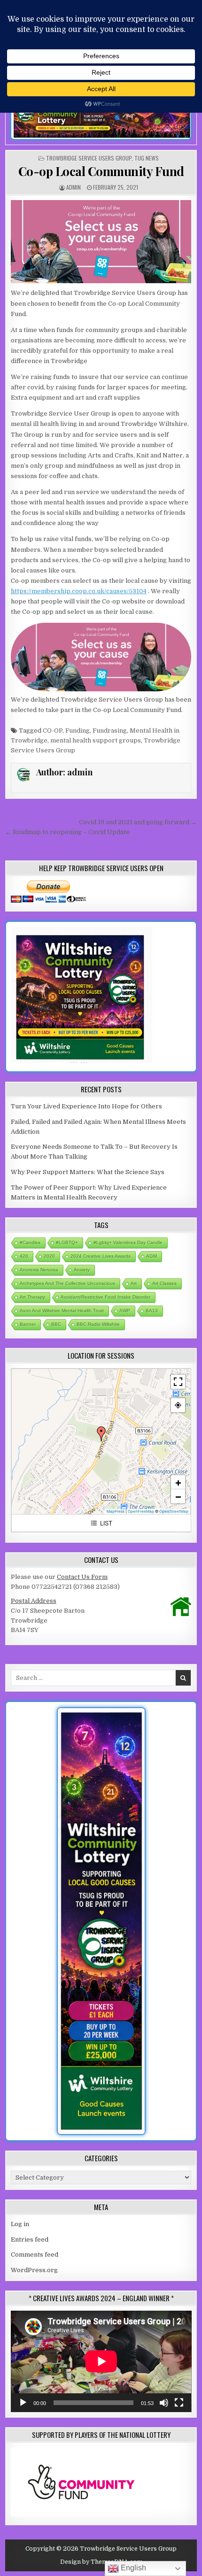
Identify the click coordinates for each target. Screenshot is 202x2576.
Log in (20, 2224)
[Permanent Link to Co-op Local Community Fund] (101, 242)
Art (134, 1283)
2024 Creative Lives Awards (101, 1256)
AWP (125, 1311)
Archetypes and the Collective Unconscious (67, 1283)
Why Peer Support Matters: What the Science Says (88, 1172)
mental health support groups (96, 740)
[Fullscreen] (179, 2403)
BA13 (152, 1311)
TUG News (147, 158)
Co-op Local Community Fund (101, 171)
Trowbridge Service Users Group (89, 158)
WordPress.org (34, 2270)
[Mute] (164, 2403)
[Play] (23, 2403)
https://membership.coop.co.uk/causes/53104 (79, 591)
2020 (49, 1256)
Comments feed (35, 2255)
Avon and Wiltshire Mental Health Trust (62, 1311)
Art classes (164, 1283)
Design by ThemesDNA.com (101, 2562)
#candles (30, 1242)
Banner (28, 1324)
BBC (56, 1324)
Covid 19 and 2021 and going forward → (138, 822)
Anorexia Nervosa (39, 1270)
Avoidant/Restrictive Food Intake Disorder (105, 1297)
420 (24, 1256)
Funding (78, 731)
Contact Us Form (82, 1577)
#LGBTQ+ (67, 1242)
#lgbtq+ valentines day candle (128, 1242)
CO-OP (53, 731)
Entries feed (30, 2239)
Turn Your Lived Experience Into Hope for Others (86, 1106)
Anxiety (82, 1270)
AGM (151, 1256)
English (132, 2568)
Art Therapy (32, 1297)
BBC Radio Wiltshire (98, 1324)
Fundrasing (110, 731)
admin (74, 187)
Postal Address (34, 1601)
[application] (101, 2361)
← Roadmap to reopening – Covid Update (67, 832)
